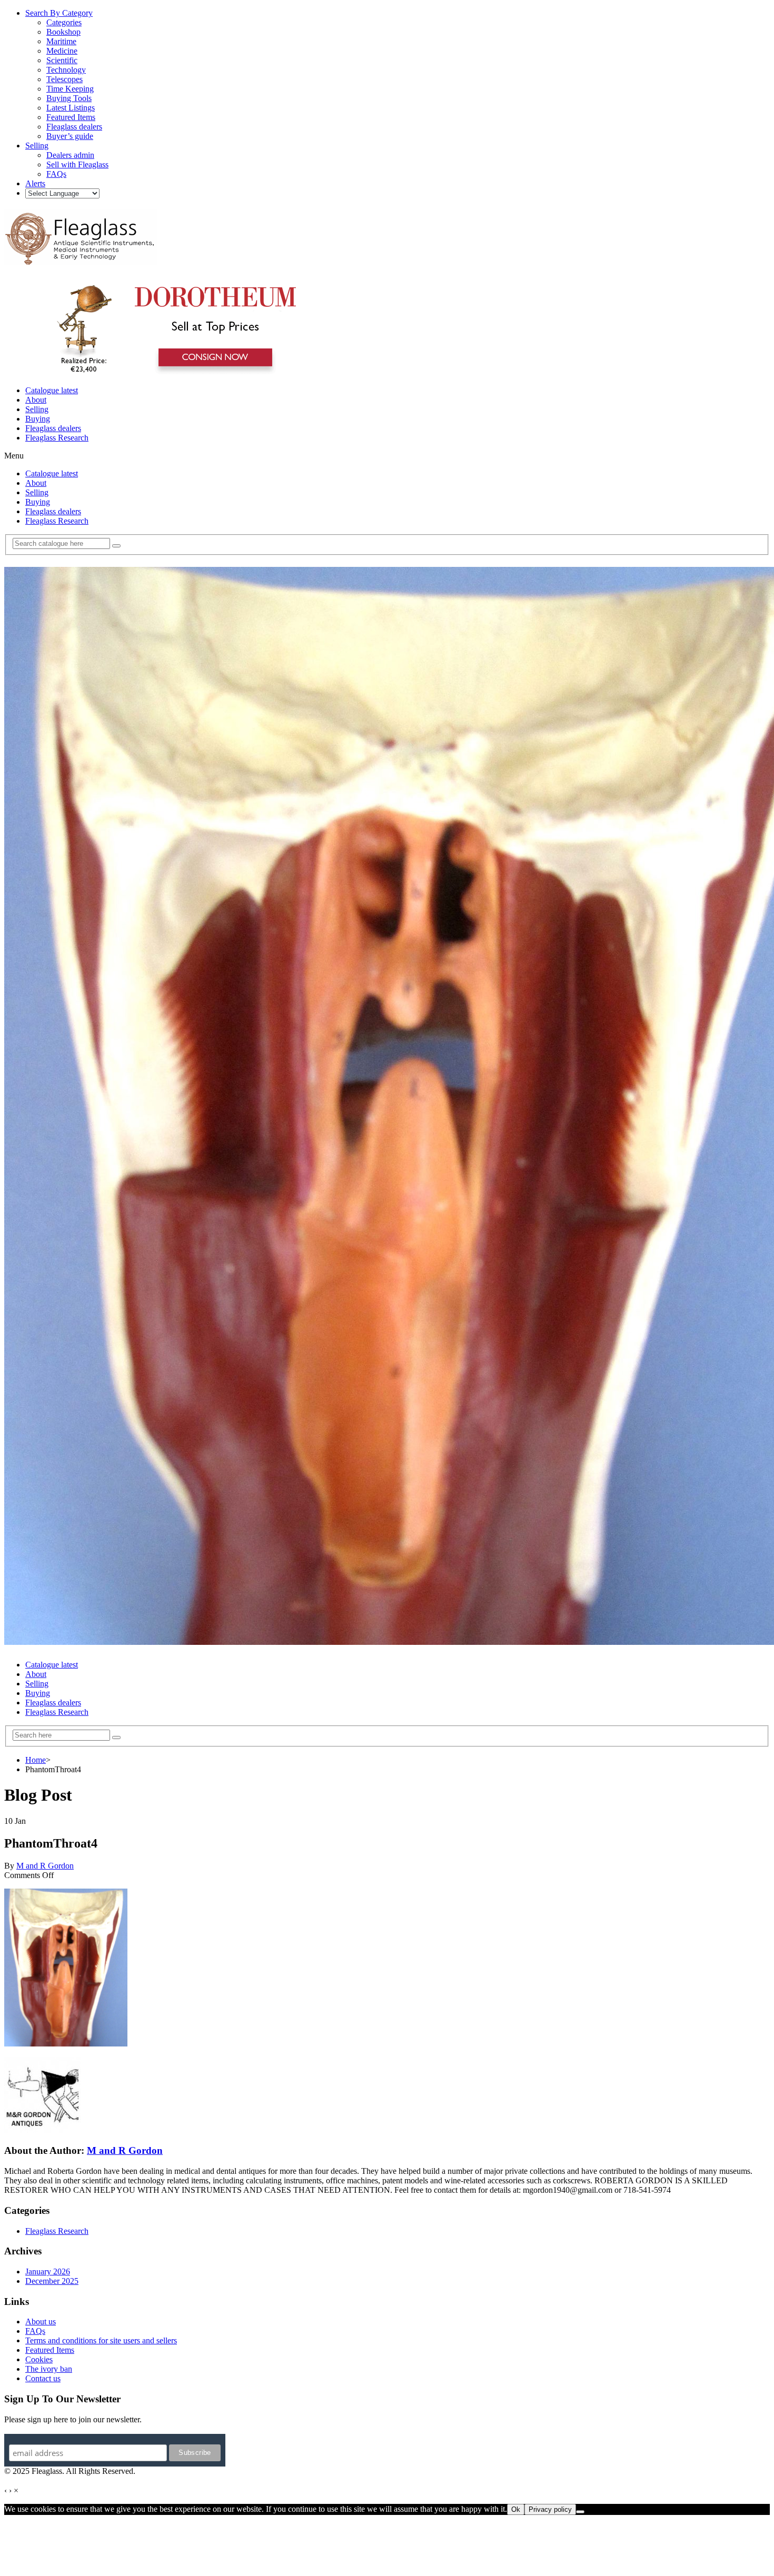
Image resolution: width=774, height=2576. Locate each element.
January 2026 (48, 2272)
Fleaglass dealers (53, 428)
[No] (580, 2512)
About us (41, 2322)
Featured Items (50, 2350)
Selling (37, 409)
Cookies (39, 2359)
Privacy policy (550, 2509)
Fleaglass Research (57, 438)
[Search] (116, 546)
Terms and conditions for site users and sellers (101, 2340)
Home (36, 1760)
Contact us (43, 2378)
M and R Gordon (45, 1866)
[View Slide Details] (171, 372)
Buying (38, 419)
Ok (516, 2509)
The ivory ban (49, 2369)
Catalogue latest (52, 390)
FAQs (35, 2331)
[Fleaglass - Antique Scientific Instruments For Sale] (81, 259)
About (36, 400)
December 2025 (52, 2281)
